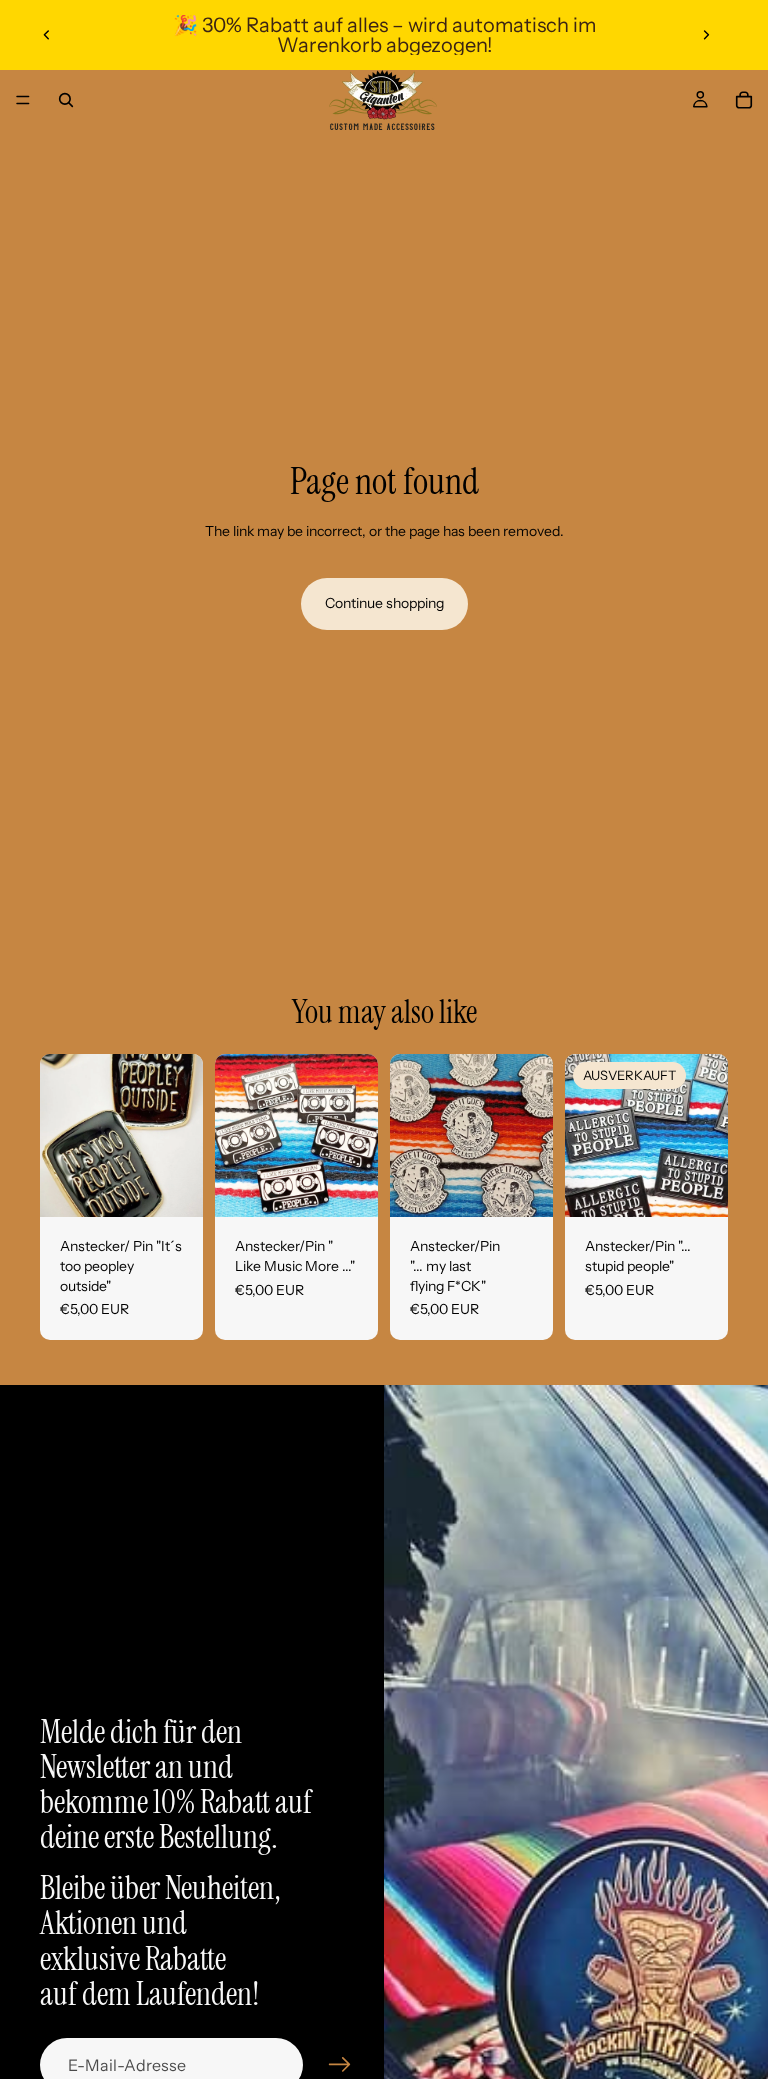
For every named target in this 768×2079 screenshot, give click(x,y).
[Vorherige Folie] (47, 35)
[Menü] (23, 100)
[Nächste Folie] (706, 35)
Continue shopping (384, 603)
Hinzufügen (189, 1186)
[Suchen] (66, 100)
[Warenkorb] (744, 100)
